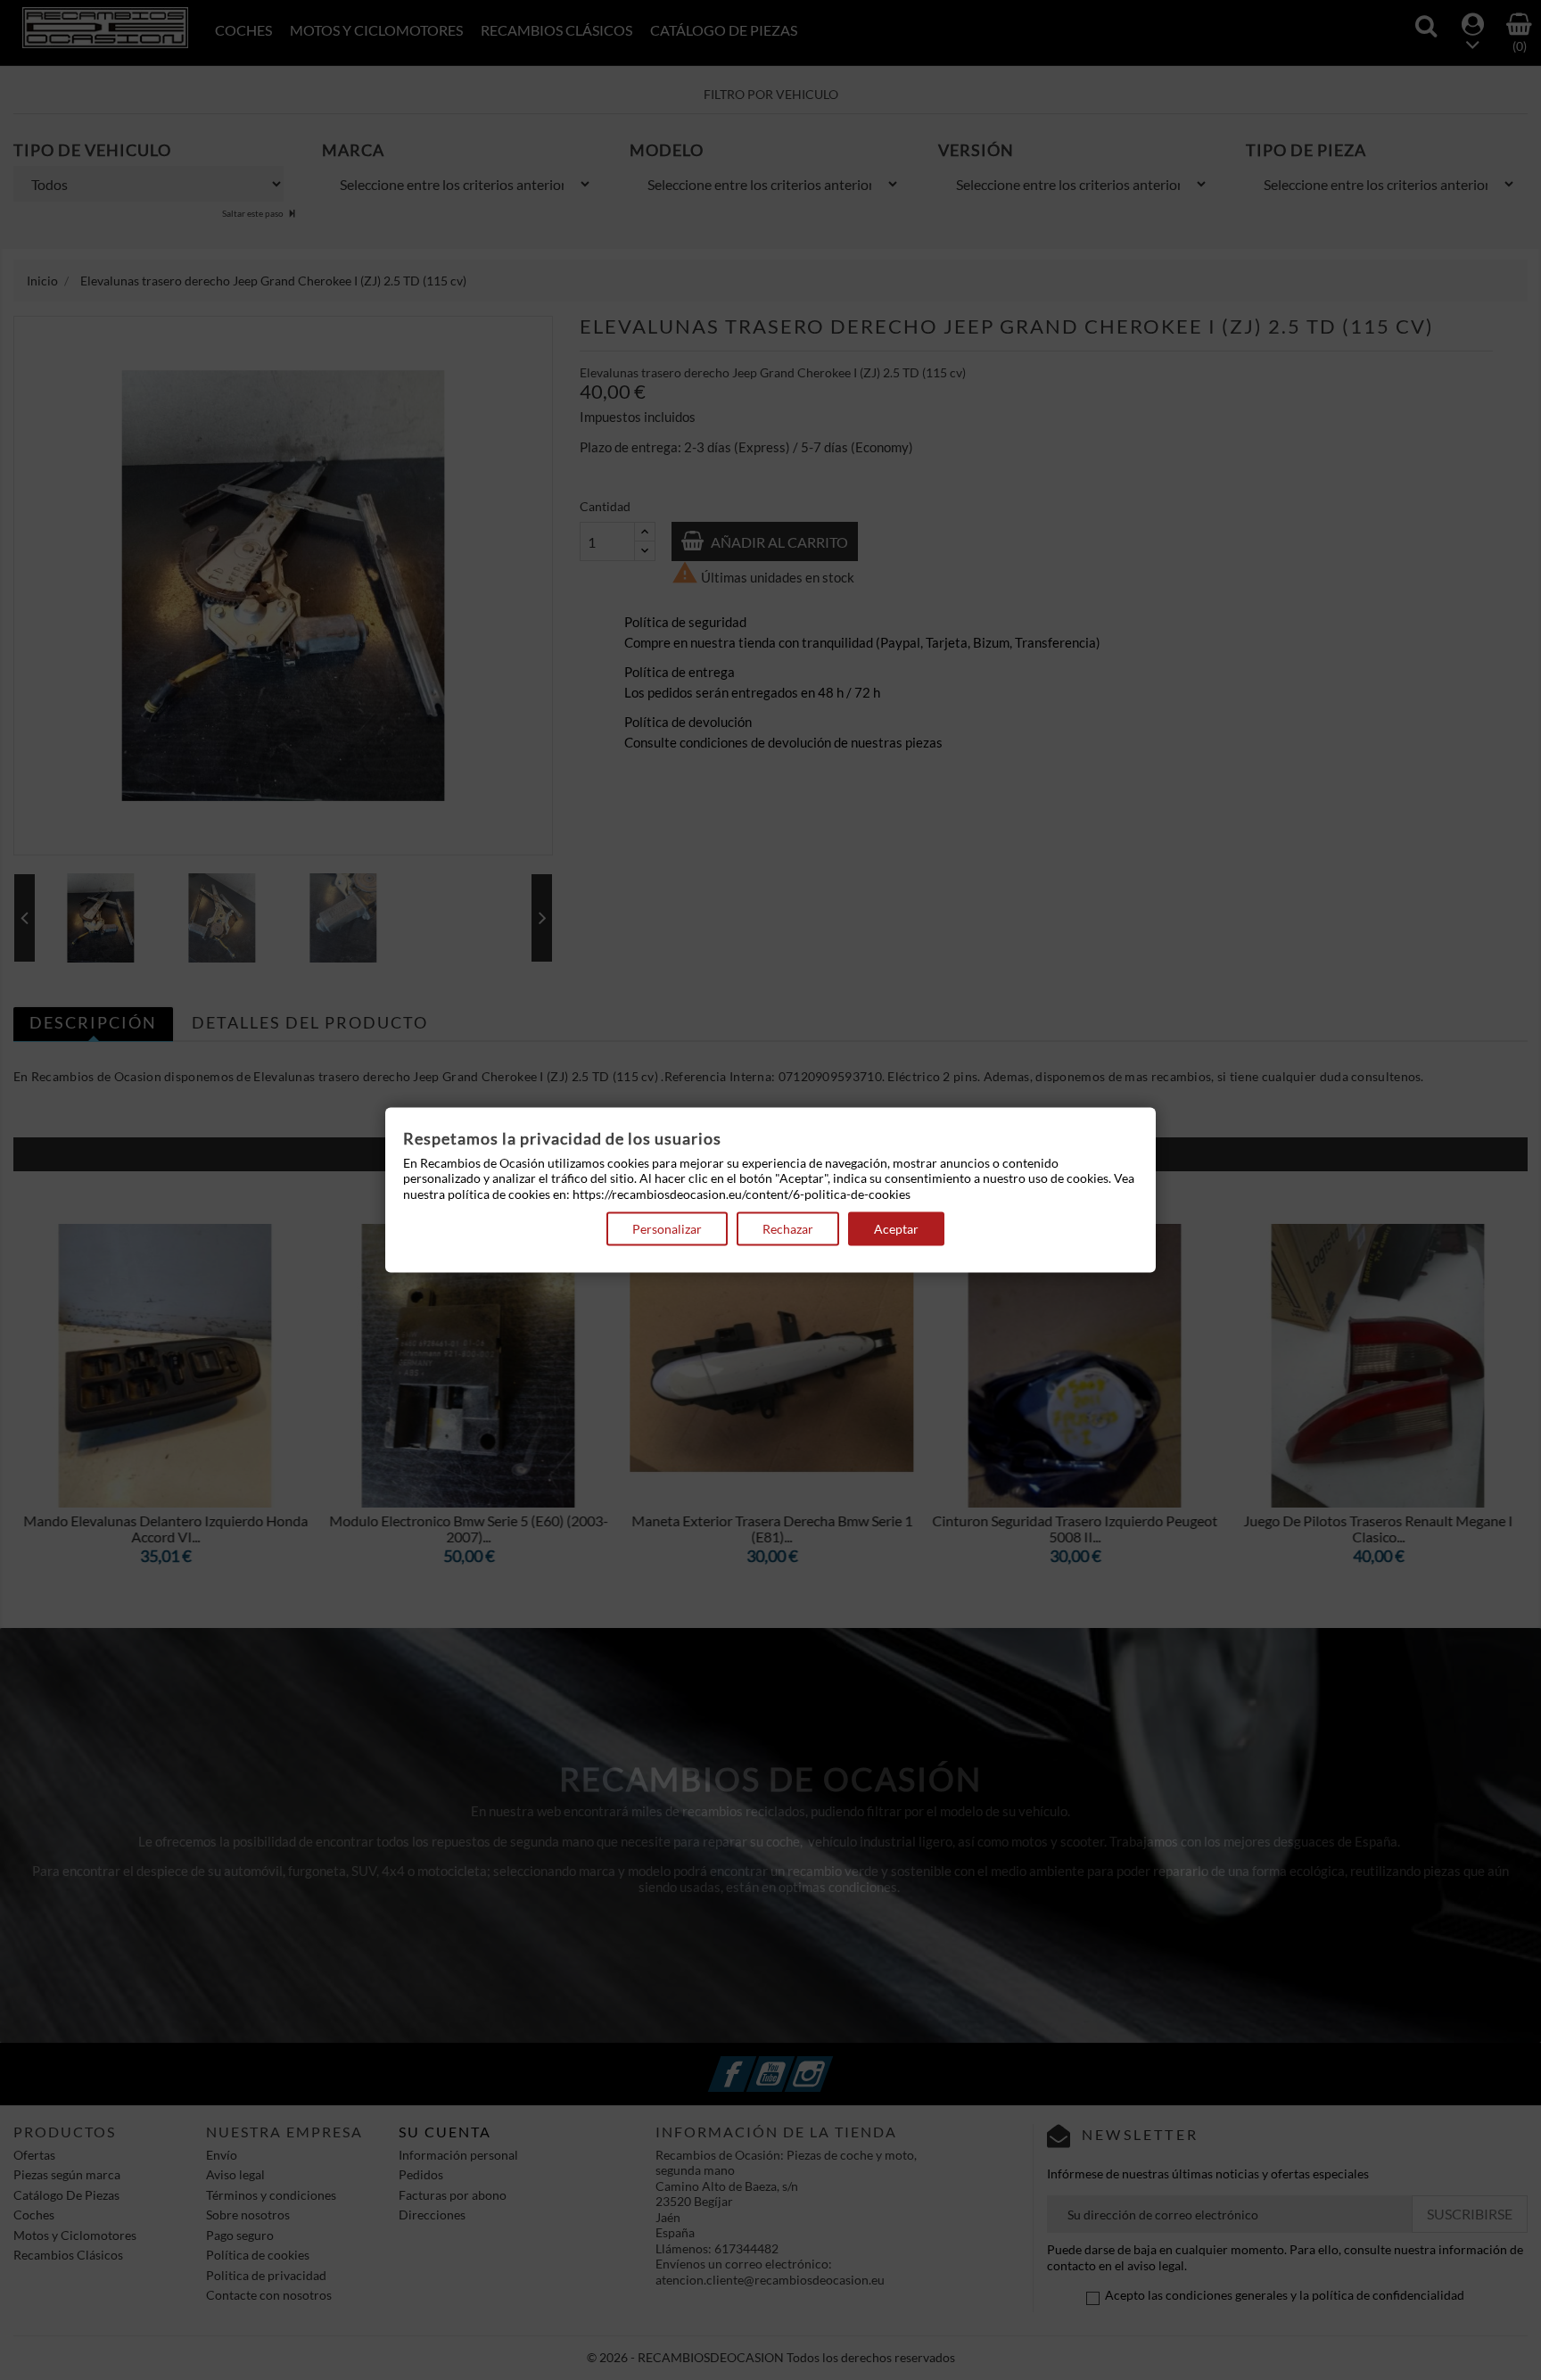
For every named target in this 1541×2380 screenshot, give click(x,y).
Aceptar (896, 1229)
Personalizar (667, 1229)
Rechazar (788, 1229)
